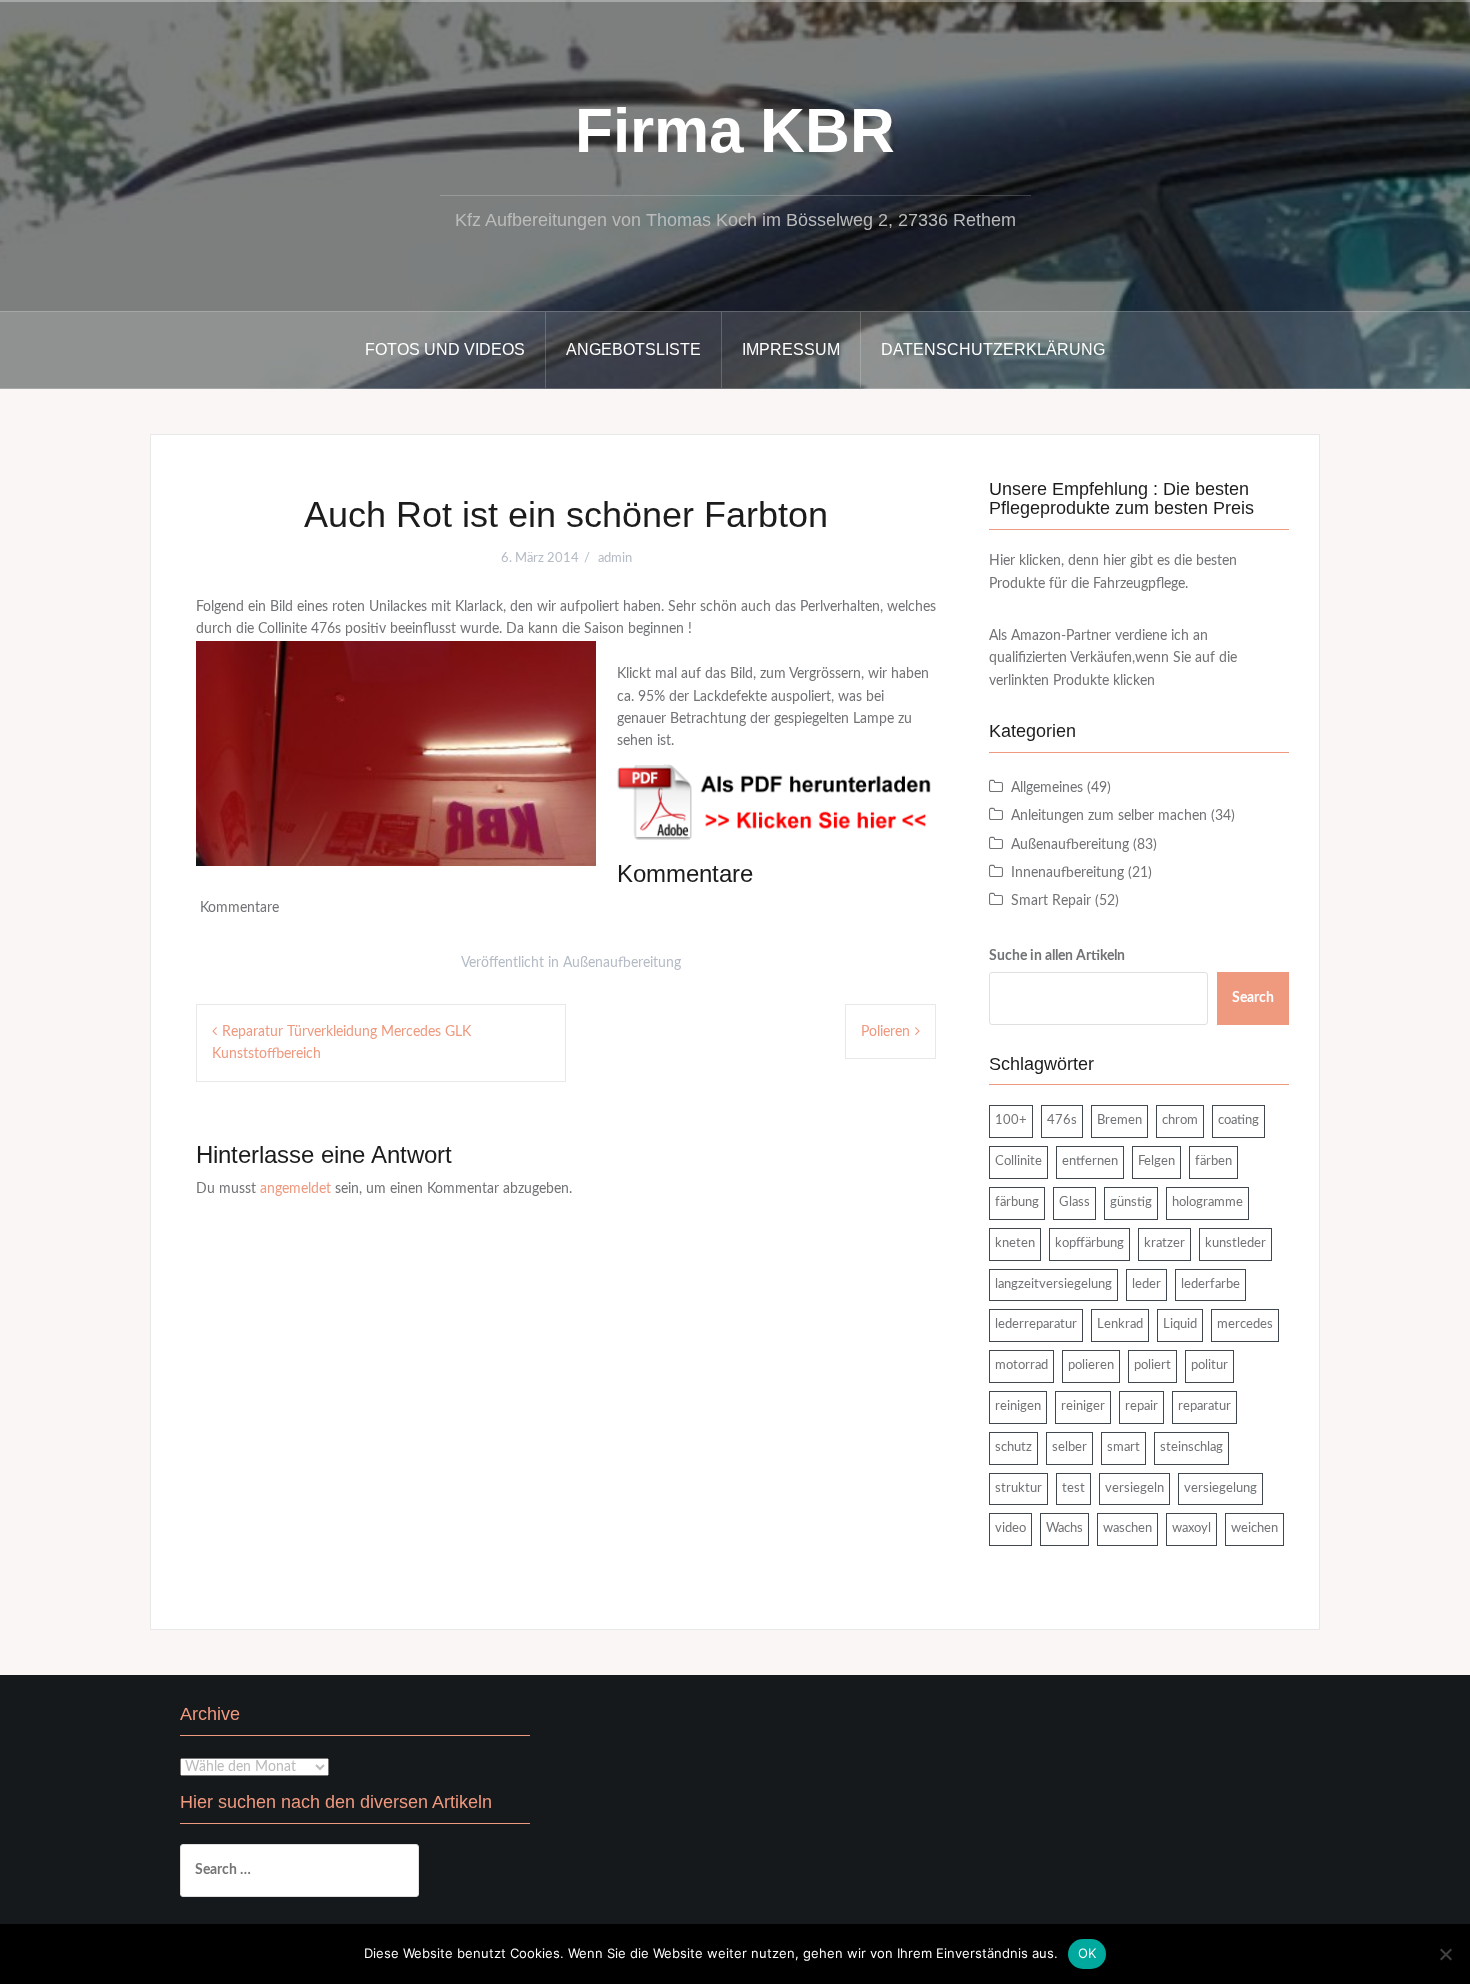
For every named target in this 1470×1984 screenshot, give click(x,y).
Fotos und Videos (445, 349)
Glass (1074, 1202)
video (1010, 1528)
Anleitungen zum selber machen (1109, 816)
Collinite (1018, 1161)
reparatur (1204, 1406)
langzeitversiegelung (1053, 1284)
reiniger (1083, 1406)
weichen (1254, 1528)
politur (1209, 1365)
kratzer (1164, 1243)
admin (615, 558)
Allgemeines (1047, 788)
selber (1069, 1447)
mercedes (1245, 1324)
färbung (1017, 1202)
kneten (1015, 1243)
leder (1146, 1284)
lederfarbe (1210, 1284)
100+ (1011, 1120)
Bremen (1119, 1120)
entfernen (1090, 1161)
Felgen (1156, 1161)
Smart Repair (1051, 901)
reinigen (1018, 1406)
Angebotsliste (633, 349)
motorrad (1021, 1365)
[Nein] (1445, 1954)
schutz (1013, 1447)
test (1073, 1488)
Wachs (1064, 1528)
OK (1087, 1953)
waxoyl (1191, 1528)
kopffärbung (1089, 1243)
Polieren (885, 1032)
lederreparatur (1036, 1324)
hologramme (1207, 1202)
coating (1238, 1120)
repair (1141, 1406)
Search (1253, 998)
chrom (1180, 1120)
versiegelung (1220, 1488)
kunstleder (1235, 1243)
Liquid (1180, 1324)
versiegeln (1134, 1488)
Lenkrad (1120, 1324)
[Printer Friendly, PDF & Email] (776, 802)
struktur (1018, 1488)
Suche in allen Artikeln (1057, 956)
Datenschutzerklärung (993, 349)
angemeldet (295, 1189)
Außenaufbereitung (622, 963)
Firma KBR (735, 130)
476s (1062, 1120)
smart (1123, 1447)
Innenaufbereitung (1067, 873)
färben (1213, 1161)
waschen (1127, 1528)
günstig (1131, 1202)
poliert (1152, 1365)
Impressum (791, 349)
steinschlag (1191, 1447)
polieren (1091, 1365)
